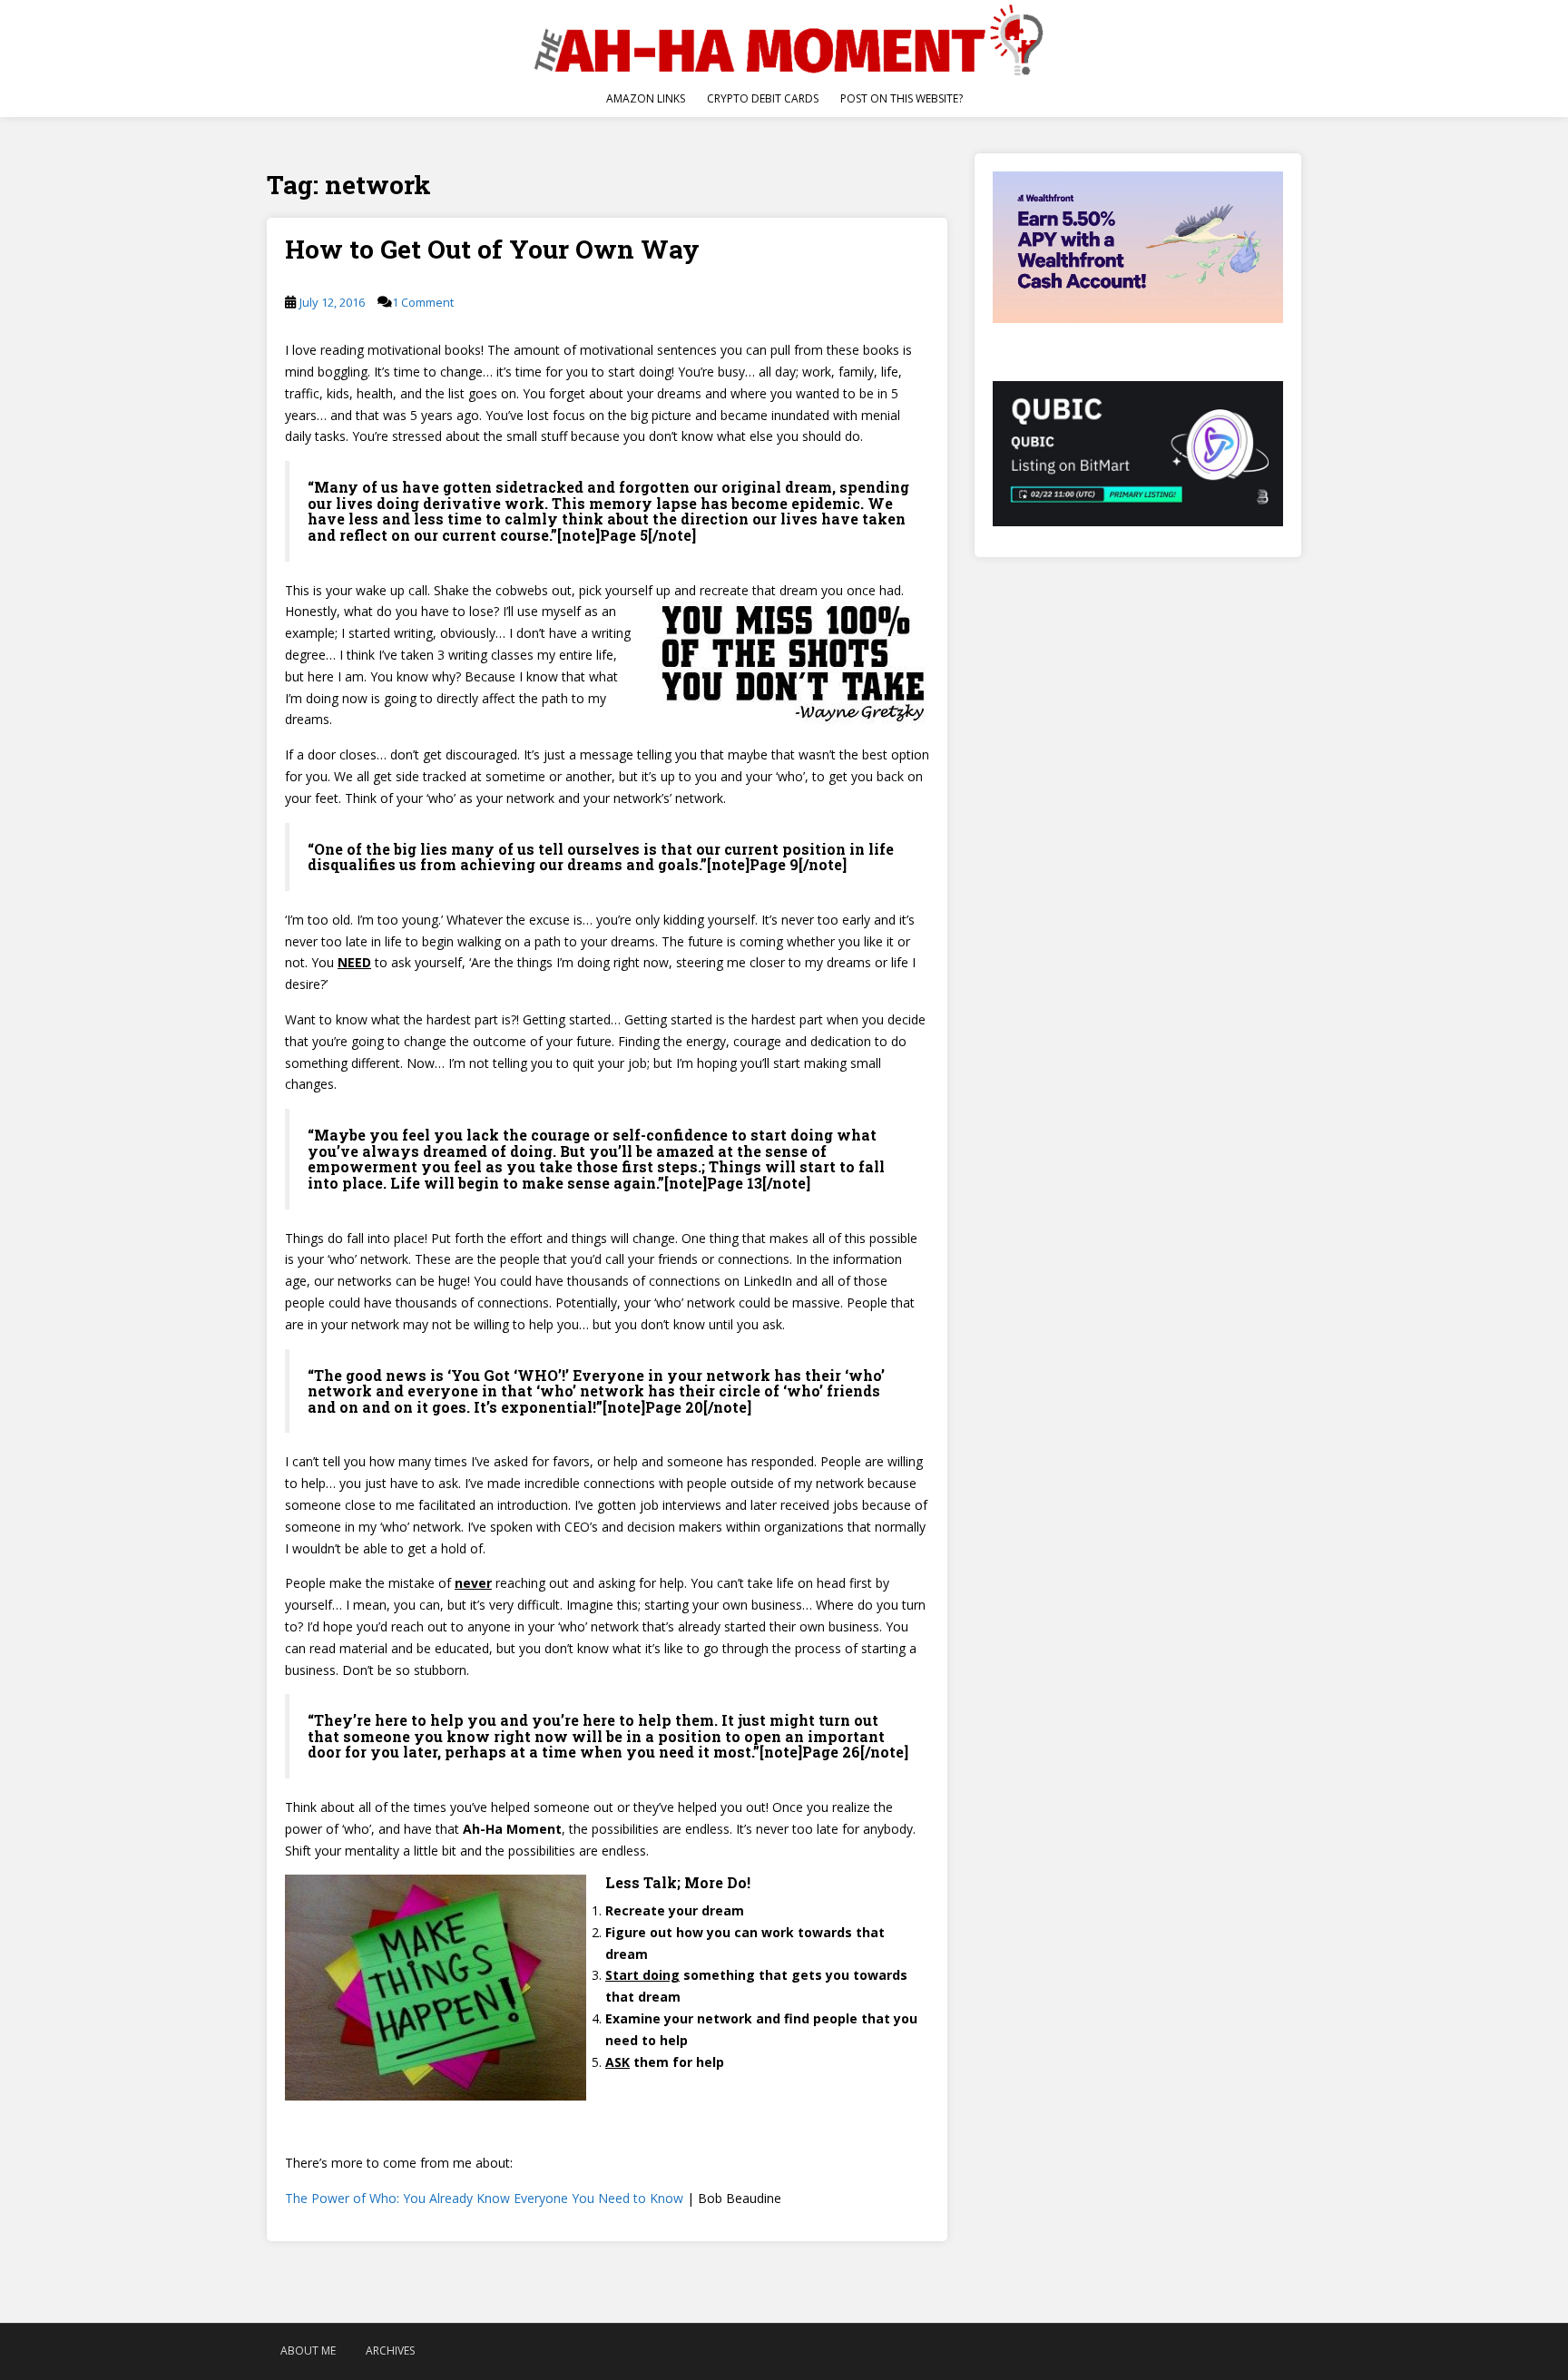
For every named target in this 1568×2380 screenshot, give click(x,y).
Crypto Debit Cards (763, 98)
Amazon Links (646, 98)
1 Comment (423, 302)
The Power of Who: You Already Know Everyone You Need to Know (484, 2198)
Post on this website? (902, 98)
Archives (390, 2351)
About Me (308, 2351)
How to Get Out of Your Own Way (492, 249)
